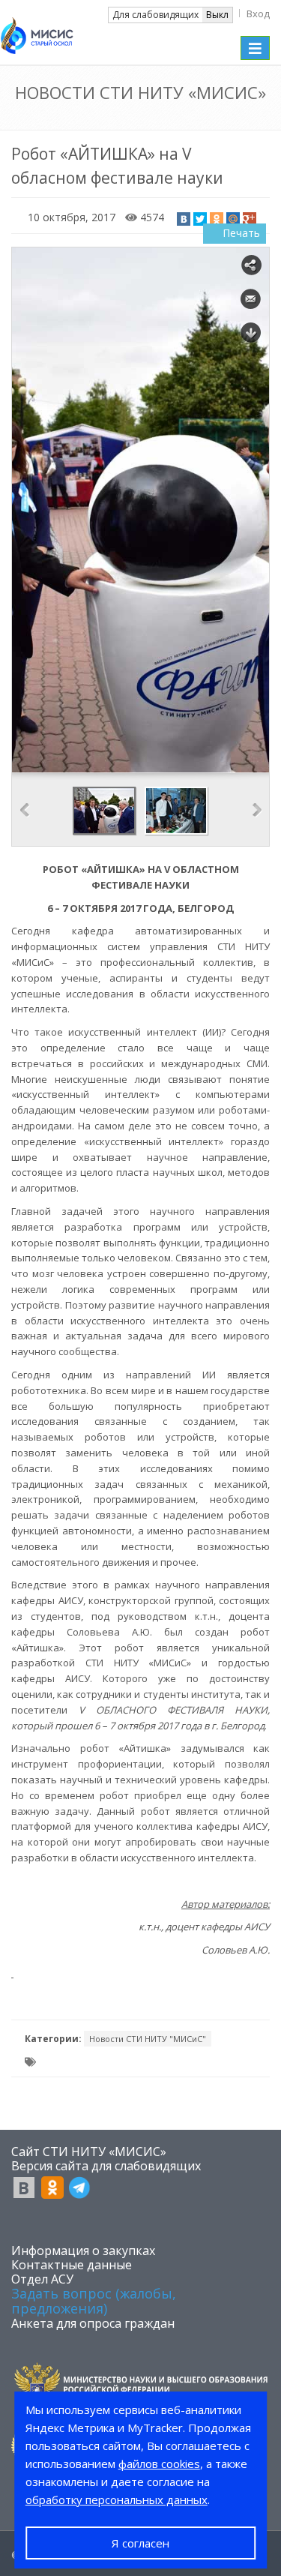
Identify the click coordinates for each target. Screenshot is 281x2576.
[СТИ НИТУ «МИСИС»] (37, 31)
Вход (258, 13)
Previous (25, 810)
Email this (251, 299)
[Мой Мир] (233, 219)
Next (257, 810)
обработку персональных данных (117, 2500)
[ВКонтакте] (184, 219)
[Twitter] (200, 219)
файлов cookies (159, 2464)
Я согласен (140, 2543)
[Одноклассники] (217, 219)
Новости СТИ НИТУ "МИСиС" (148, 2039)
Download (251, 333)
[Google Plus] (250, 219)
